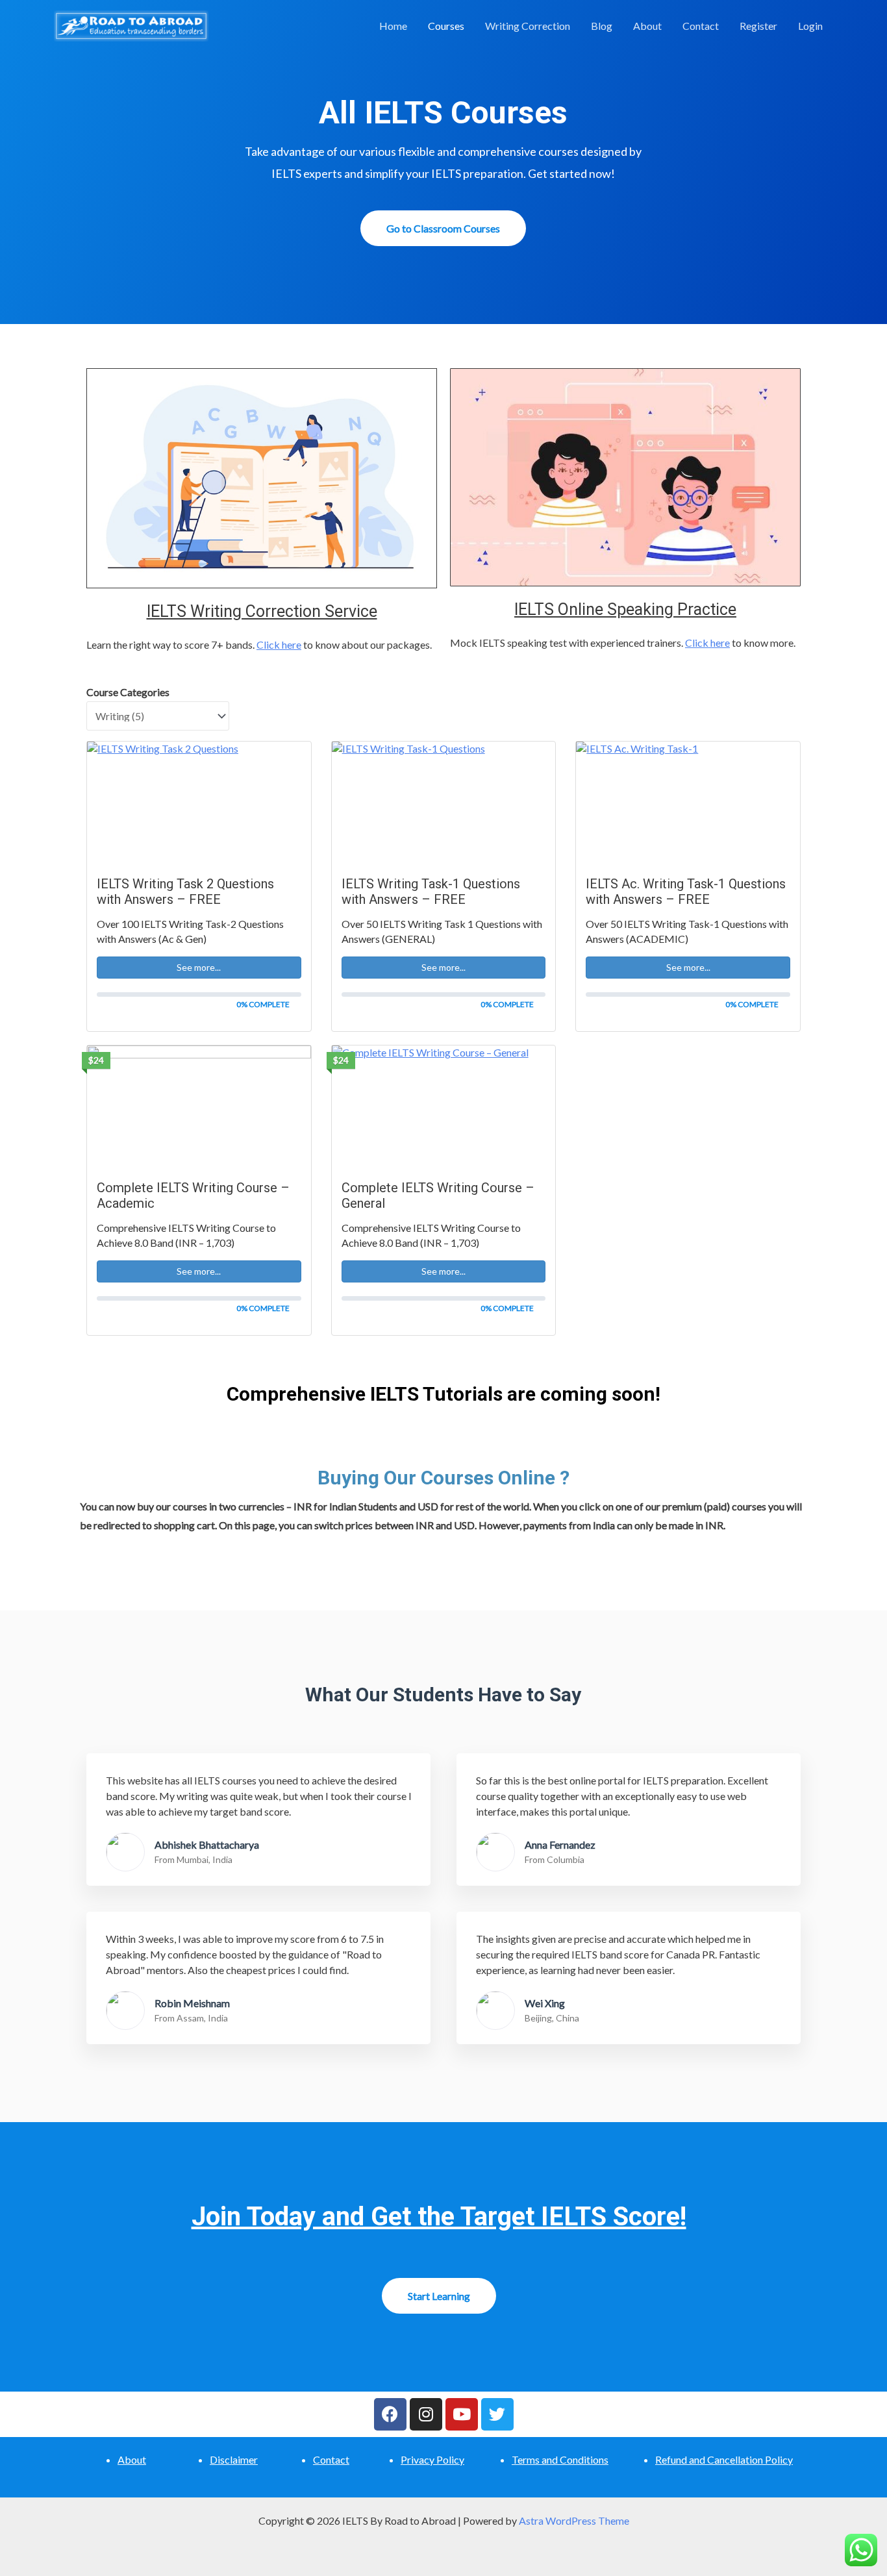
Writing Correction (528, 26)
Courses (446, 26)
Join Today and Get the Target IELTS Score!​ (439, 2217)
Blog (602, 26)
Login (810, 26)
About (647, 26)
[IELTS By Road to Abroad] (131, 24)
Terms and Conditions (560, 2459)
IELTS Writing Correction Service (262, 611)
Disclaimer (234, 2459)
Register (758, 26)
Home (393, 26)
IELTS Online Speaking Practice (625, 609)
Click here (279, 644)
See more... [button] (199, 967)
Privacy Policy (432, 2459)
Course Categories (128, 692)
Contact (701, 26)
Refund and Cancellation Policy (724, 2459)
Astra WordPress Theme (574, 2520)
